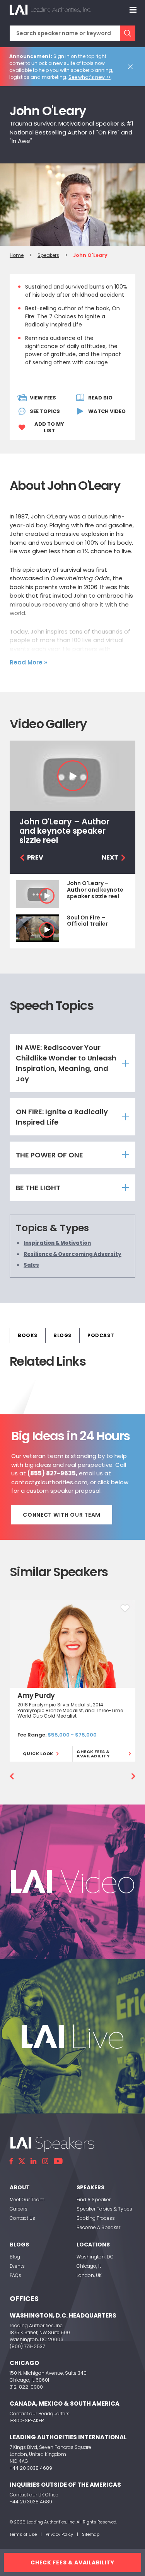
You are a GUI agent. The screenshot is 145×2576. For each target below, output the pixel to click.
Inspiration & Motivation (57, 1243)
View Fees (43, 398)
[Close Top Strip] (132, 67)
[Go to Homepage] (50, 10)
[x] (22, 2161)
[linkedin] (34, 2161)
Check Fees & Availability (93, 1754)
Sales (31, 1265)
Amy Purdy (36, 1695)
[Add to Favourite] (125, 1608)
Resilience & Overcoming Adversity (72, 1254)
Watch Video (107, 411)
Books (28, 1335)
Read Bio (100, 398)
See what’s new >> (90, 77)
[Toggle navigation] (133, 10)
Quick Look (38, 1754)
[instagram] (45, 2161)
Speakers (48, 255)
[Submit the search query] (128, 33)
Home (17, 255)
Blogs (62, 1335)
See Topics (45, 411)
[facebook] (11, 2161)
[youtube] (58, 2161)
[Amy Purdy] (72, 1644)
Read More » (28, 662)
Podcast (101, 1335)
